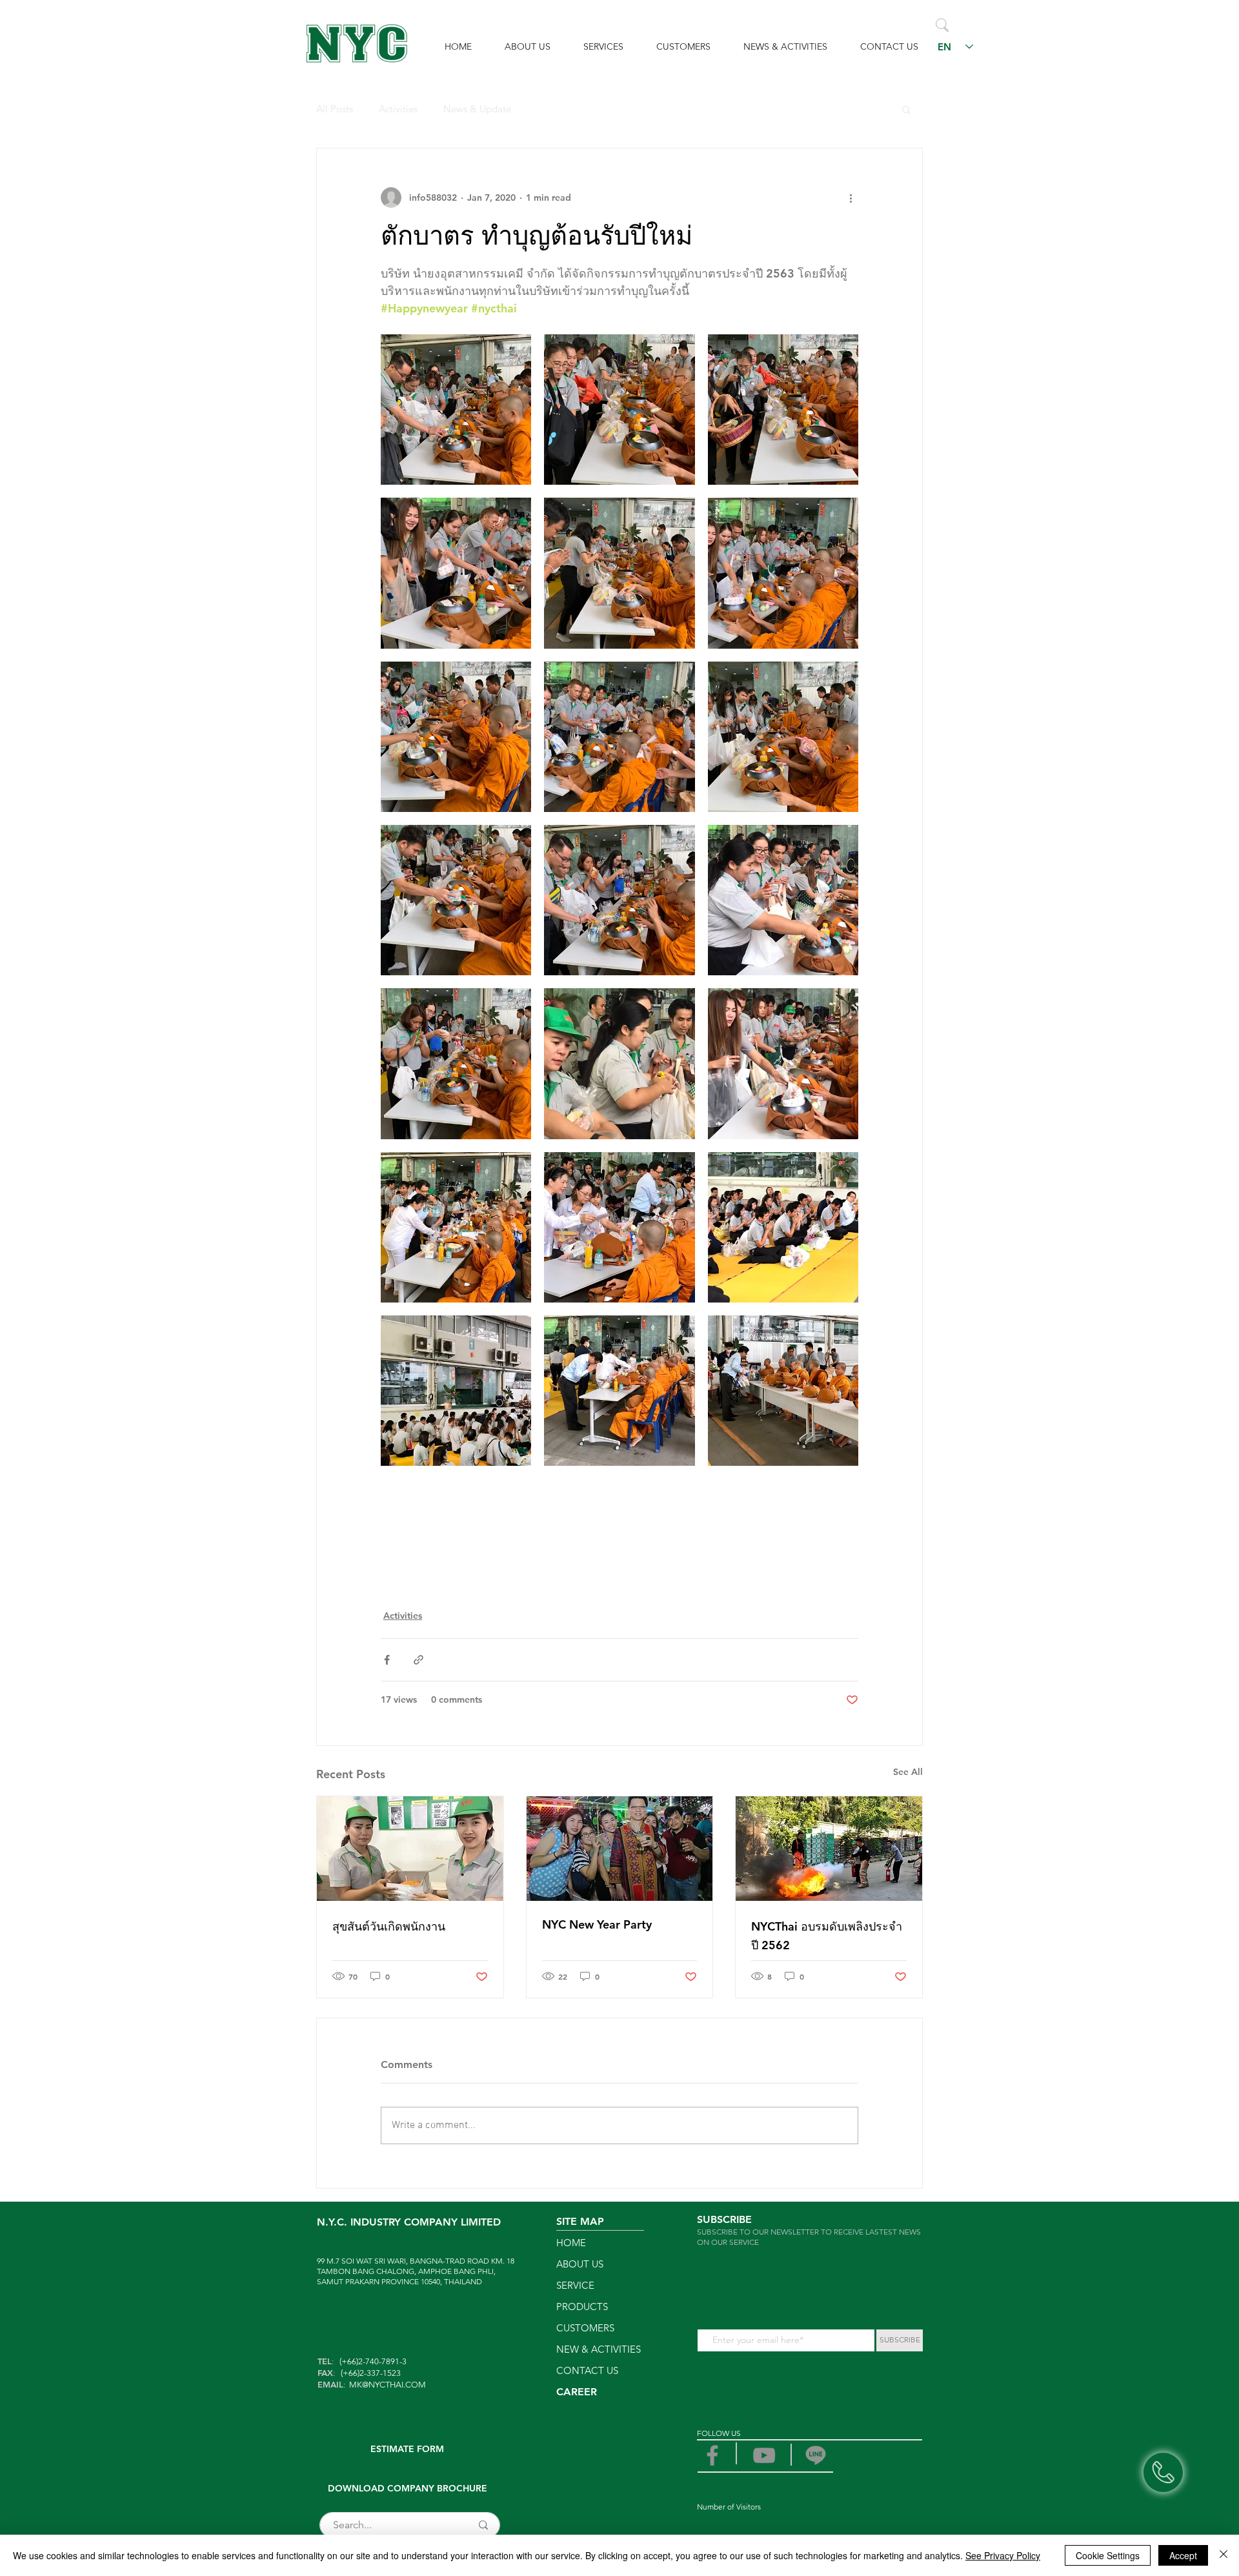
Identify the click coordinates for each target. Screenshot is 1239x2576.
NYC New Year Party (597, 1924)
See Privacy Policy (1003, 2555)
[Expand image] (456, 410)
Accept (1183, 2555)
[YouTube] (764, 2455)
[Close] (1224, 2555)
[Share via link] (418, 1660)
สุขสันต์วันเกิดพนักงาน (389, 1926)
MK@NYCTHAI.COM (388, 2385)
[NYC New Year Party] (620, 1849)
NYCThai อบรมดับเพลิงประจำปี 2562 (827, 1936)
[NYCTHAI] (816, 2455)
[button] (906, 109)
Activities (398, 109)
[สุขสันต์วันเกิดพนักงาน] (410, 1849)
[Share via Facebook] (387, 1660)
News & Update (477, 109)
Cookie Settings (1108, 2555)
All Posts (335, 109)
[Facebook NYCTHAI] (712, 2455)
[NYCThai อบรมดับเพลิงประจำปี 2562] (829, 1849)
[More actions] (851, 198)
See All (908, 1772)
